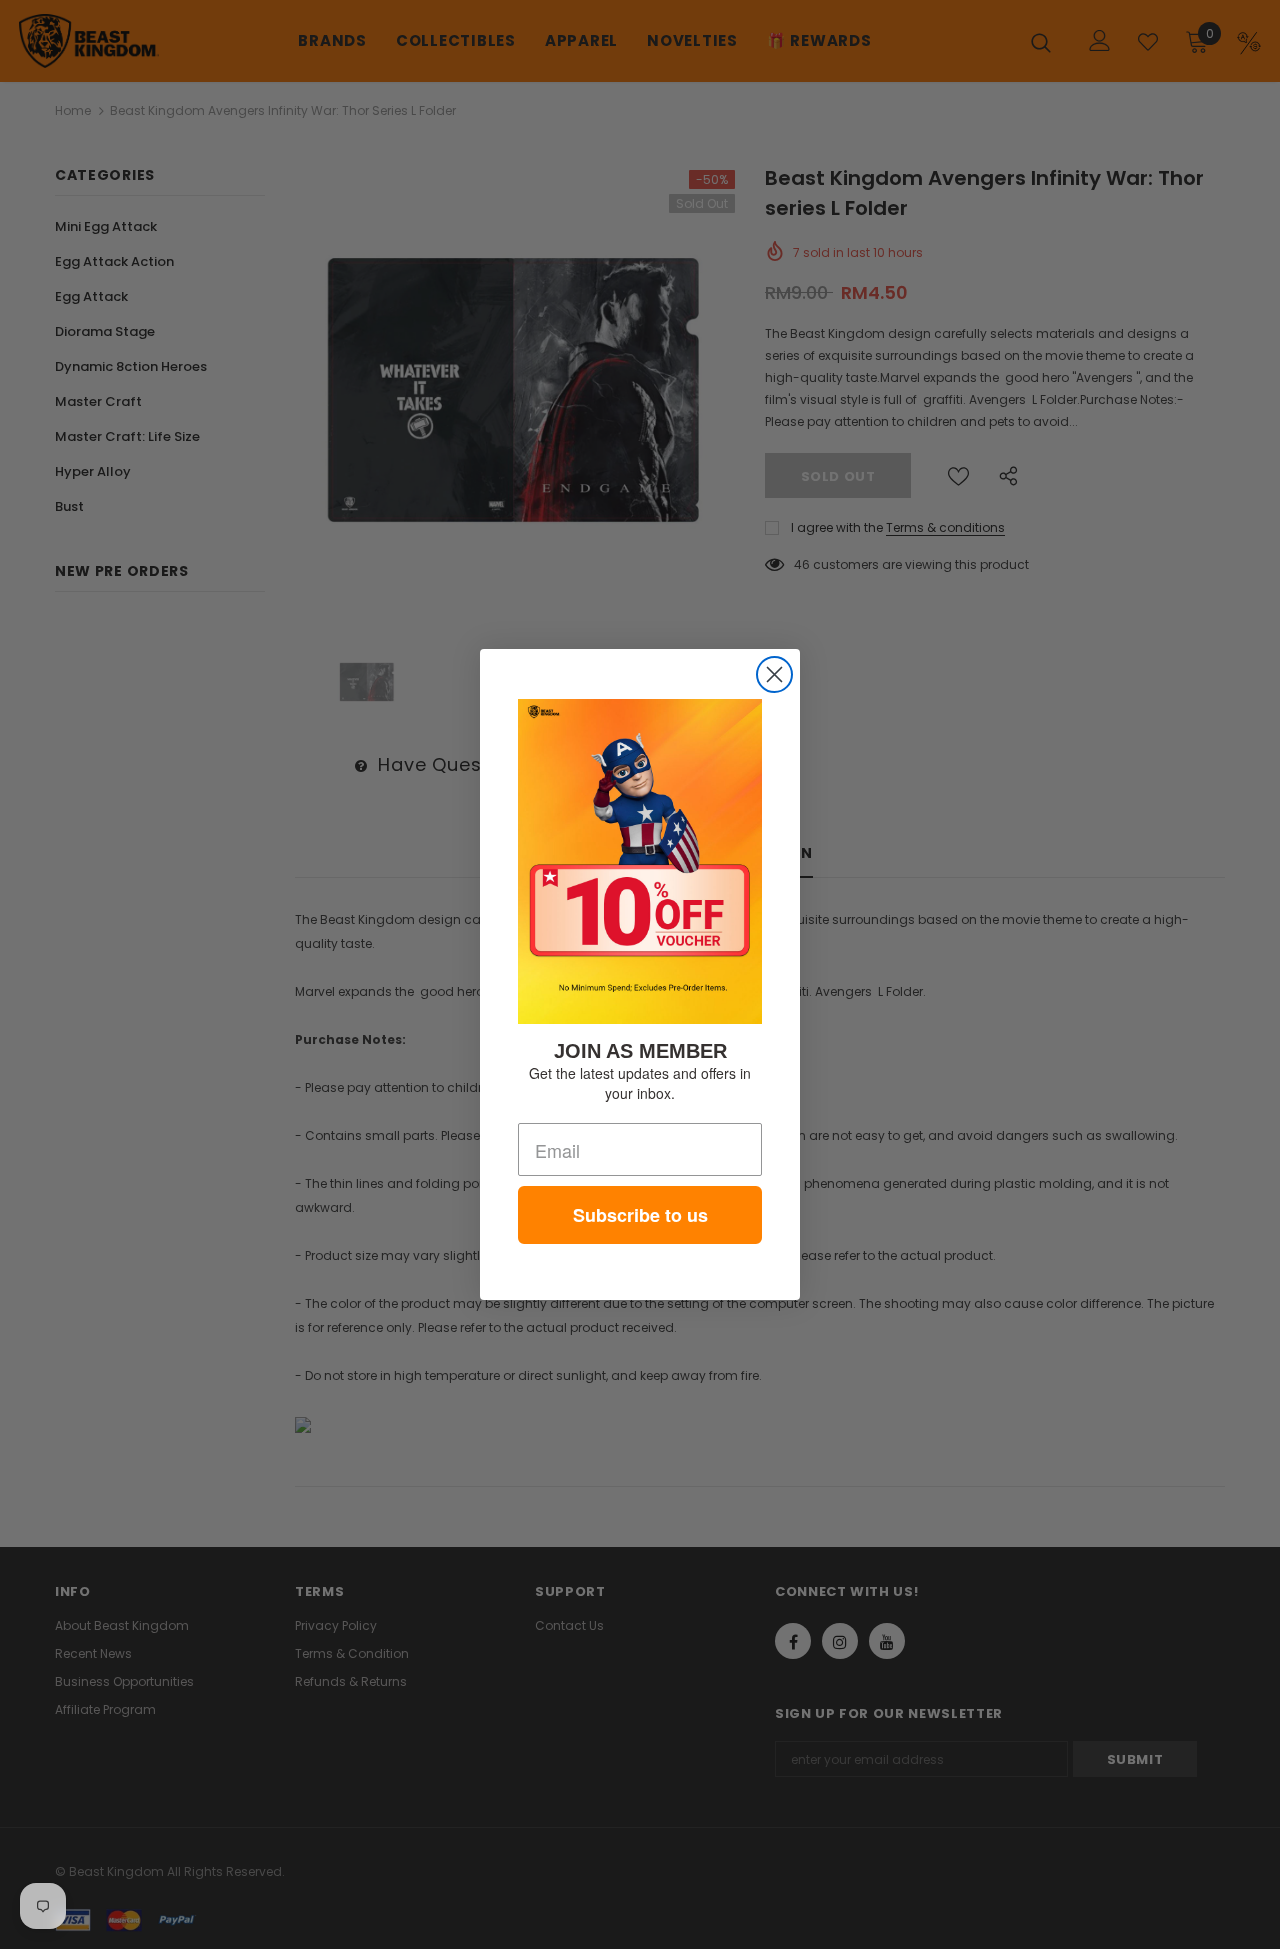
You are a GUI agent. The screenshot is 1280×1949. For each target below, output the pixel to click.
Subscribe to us (640, 1215)
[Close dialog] (774, 674)
